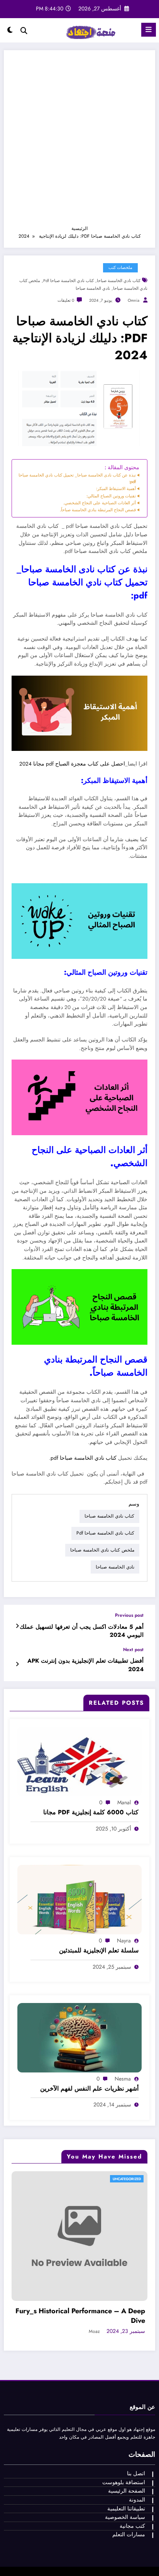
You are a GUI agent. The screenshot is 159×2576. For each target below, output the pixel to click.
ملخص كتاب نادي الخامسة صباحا (102, 1550)
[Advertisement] (79, 141)
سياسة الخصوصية (125, 2463)
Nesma (123, 2079)
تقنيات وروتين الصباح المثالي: (111, 496)
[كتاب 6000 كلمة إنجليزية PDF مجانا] (79, 1761)
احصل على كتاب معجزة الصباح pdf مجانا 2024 (72, 764)
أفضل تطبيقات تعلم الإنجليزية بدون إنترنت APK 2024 (85, 1665)
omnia (134, 300)
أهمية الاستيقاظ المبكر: (116, 488)
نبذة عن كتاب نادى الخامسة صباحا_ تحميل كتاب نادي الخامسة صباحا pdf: (77, 478)
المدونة (137, 2446)
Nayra (124, 1940)
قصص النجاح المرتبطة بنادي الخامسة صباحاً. (98, 510)
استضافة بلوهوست (124, 2428)
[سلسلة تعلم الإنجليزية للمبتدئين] (79, 1899)
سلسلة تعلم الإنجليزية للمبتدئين (99, 1951)
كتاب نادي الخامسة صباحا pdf (69, 281)
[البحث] (24, 31)
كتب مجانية (132, 2472)
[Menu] (149, 30)
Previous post (129, 1615)
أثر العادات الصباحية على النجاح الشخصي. (100, 503)
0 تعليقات (66, 300)
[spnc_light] (10, 32)
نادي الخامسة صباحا (93, 288)
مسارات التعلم (129, 2480)
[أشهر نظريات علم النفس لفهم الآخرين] (79, 2037)
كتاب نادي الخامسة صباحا (119, 281)
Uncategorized (133, 2179)
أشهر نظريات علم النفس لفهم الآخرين (89, 2089)
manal (124, 1802)
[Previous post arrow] (17, 1626)
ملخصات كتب (120, 268)
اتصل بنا (136, 2420)
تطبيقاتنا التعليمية (126, 2455)
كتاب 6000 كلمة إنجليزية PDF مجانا (91, 1812)
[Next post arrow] (17, 1664)
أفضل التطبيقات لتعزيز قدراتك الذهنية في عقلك (92, 2262)
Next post (133, 1650)
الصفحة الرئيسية (127, 2437)
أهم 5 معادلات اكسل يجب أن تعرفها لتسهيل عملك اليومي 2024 (82, 1631)
